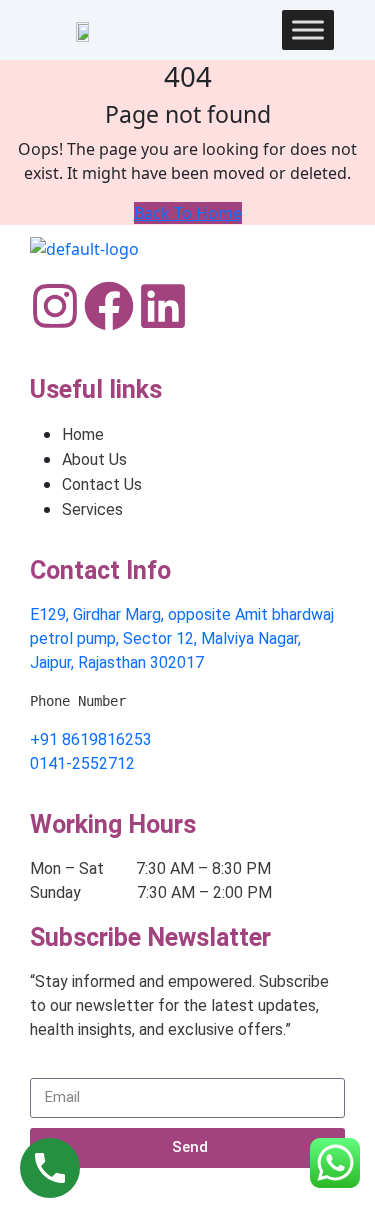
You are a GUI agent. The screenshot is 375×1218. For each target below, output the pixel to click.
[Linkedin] (163, 306)
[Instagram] (55, 306)
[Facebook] (109, 306)
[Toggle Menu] (308, 29)
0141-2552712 (82, 763)
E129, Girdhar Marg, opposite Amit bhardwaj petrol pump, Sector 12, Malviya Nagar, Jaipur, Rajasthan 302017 (182, 638)
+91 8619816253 (91, 739)
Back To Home (188, 213)
